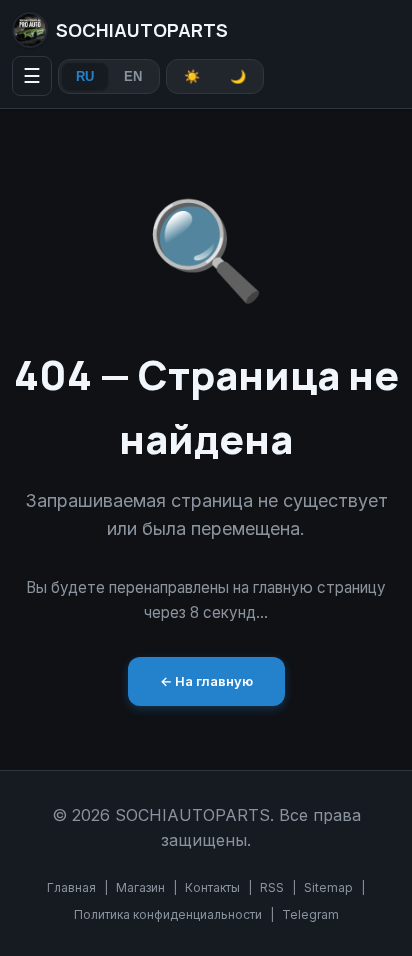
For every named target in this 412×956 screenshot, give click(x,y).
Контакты (212, 887)
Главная (71, 887)
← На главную (206, 681)
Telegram (310, 914)
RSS (272, 887)
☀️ (192, 76)
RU (85, 76)
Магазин (140, 887)
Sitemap (328, 887)
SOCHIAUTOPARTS (142, 30)
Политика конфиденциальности (168, 914)
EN (133, 76)
